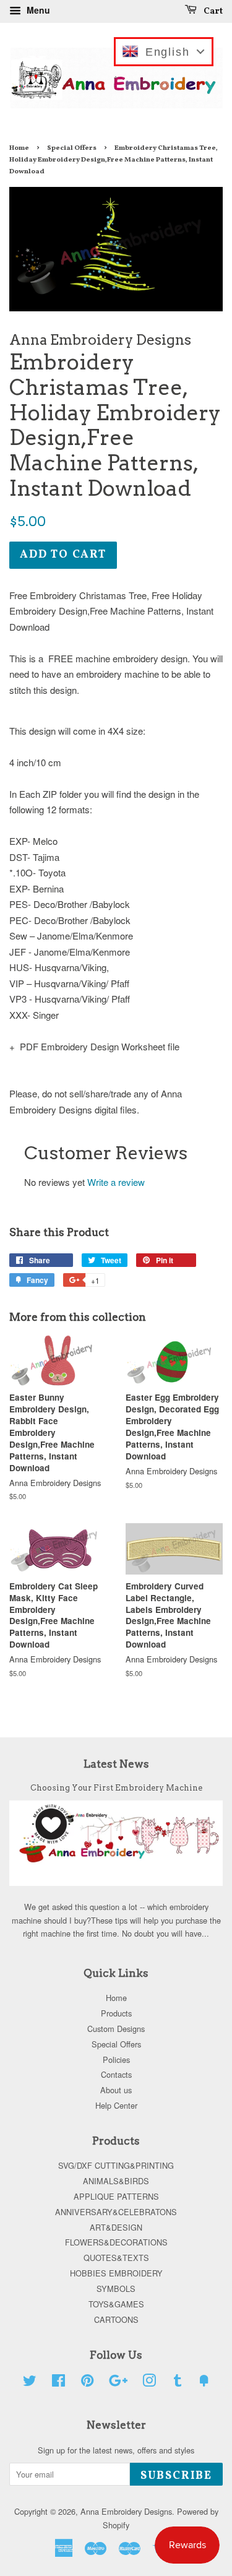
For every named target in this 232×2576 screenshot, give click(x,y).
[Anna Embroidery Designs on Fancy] (204, 2383)
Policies (116, 2060)
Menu (37, 10)
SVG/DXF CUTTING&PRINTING (116, 2165)
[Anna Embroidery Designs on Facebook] (58, 2383)
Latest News (116, 1764)
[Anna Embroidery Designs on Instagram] (149, 2383)
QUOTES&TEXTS (116, 2258)
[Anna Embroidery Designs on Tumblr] (178, 2383)
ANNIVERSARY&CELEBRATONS (116, 2212)
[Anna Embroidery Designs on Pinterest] (87, 2383)
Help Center (116, 2105)
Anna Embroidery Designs (126, 2511)
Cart (212, 11)
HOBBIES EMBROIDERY (116, 2273)
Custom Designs (116, 2029)
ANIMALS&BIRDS (116, 2181)
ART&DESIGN (116, 2227)
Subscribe (176, 2476)
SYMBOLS (116, 2289)
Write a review (116, 1182)
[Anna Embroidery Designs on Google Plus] (118, 2383)
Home (19, 148)
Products (116, 2013)
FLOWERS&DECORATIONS (116, 2242)
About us (116, 2090)
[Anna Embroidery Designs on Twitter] (30, 2383)
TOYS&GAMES (116, 2304)
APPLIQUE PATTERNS (116, 2196)
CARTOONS (116, 2319)
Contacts (116, 2074)
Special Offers (72, 148)
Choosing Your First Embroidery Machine (116, 1788)
